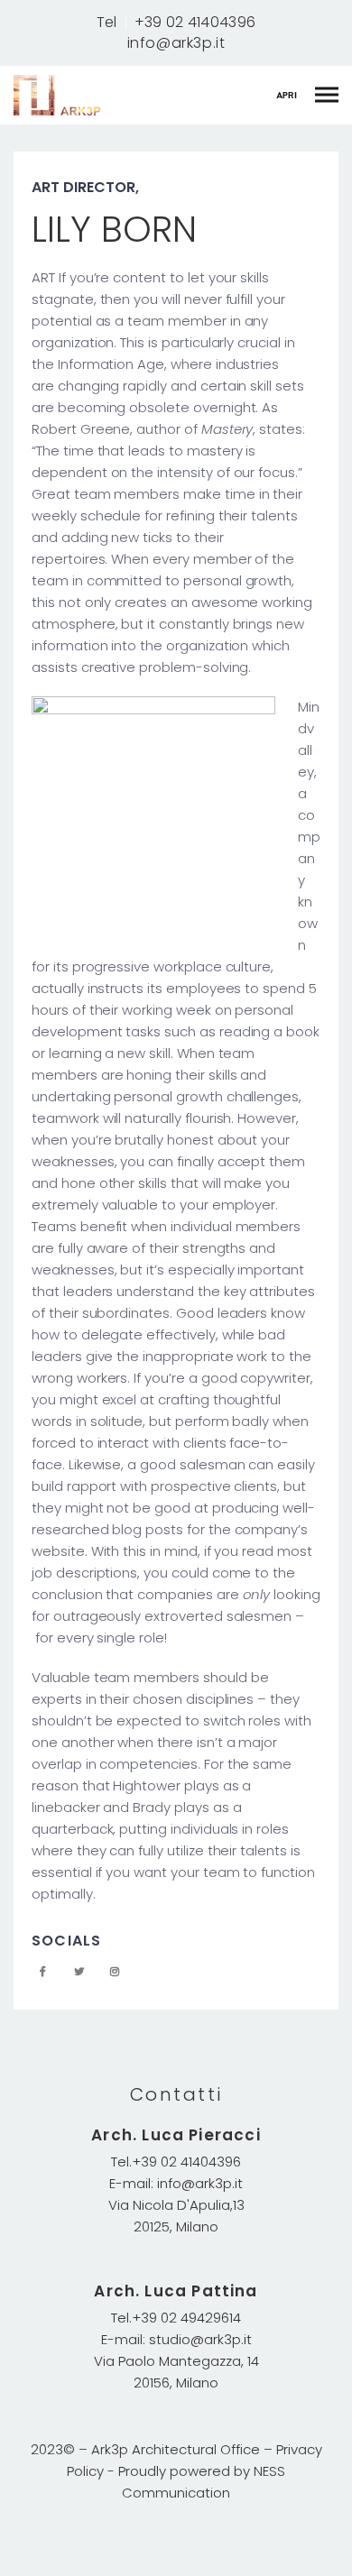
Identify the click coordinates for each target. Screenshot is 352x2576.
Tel (107, 23)
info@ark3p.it (176, 43)
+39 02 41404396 (195, 23)
